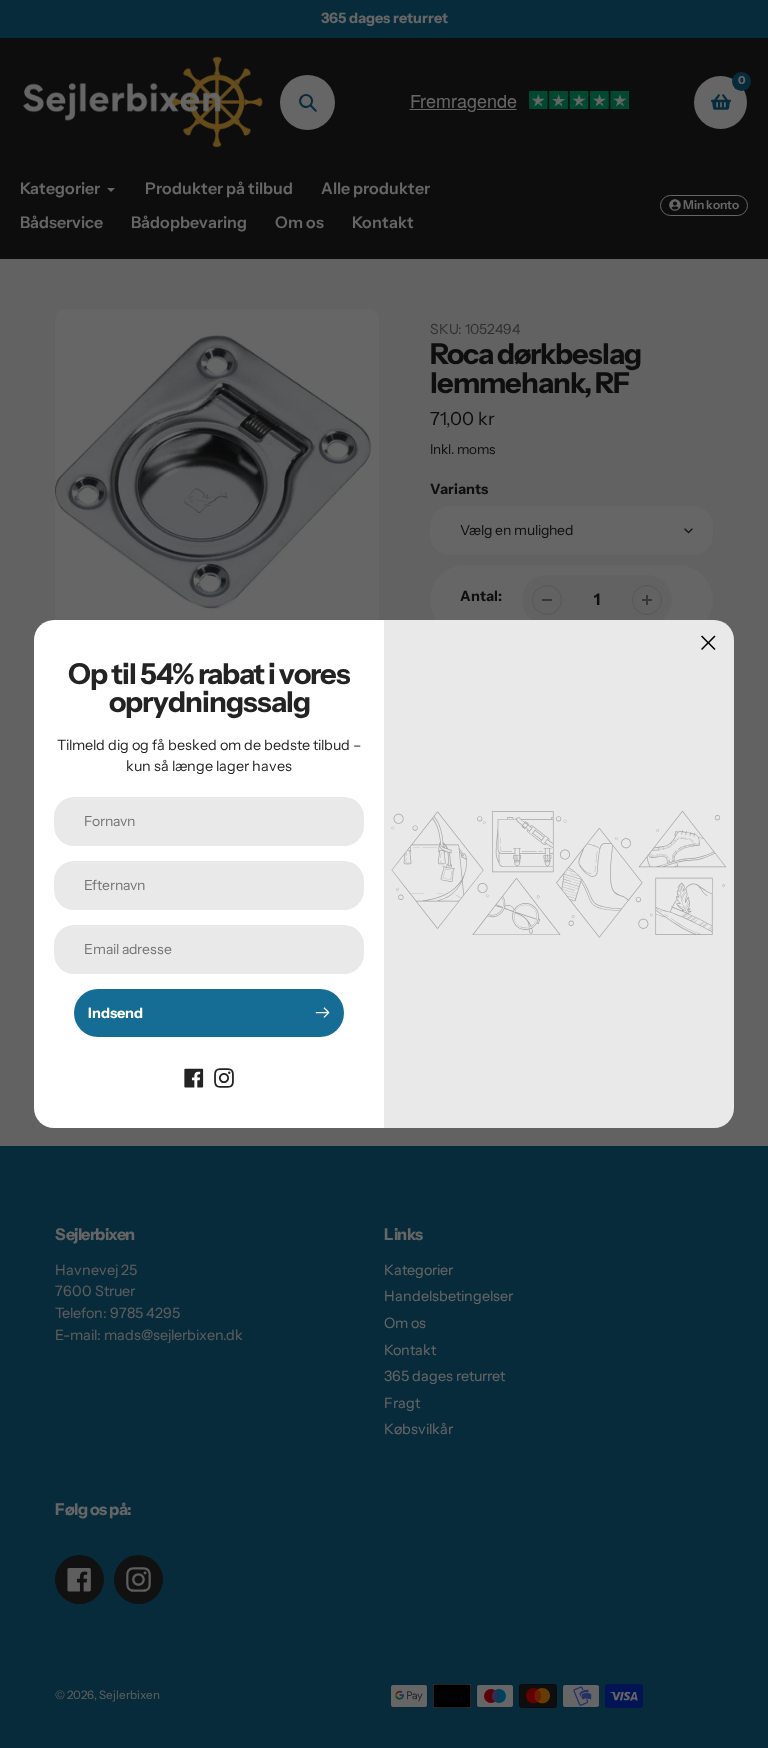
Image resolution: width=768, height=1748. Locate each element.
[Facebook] (194, 1077)
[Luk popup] (708, 642)
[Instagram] (224, 1077)
